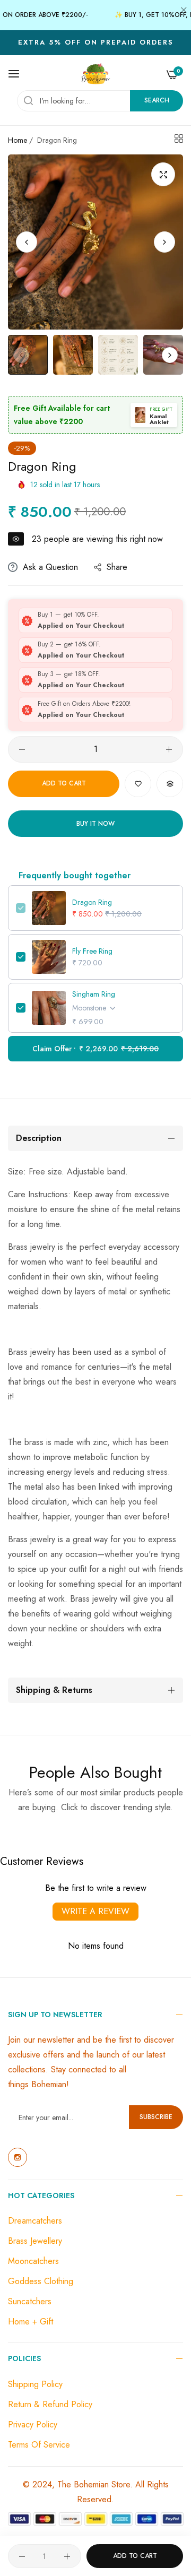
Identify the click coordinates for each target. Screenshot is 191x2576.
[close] (184, 11)
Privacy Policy (33, 2424)
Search (157, 100)
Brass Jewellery (35, 2241)
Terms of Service (39, 2445)
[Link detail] (18, 2157)
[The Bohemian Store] (96, 74)
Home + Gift (31, 2322)
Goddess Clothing (41, 2281)
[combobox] (100, 101)
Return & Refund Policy (50, 2404)
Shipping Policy (35, 2384)
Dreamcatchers (35, 2221)
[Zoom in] (163, 174)
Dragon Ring (92, 902)
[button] (164, 242)
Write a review (95, 1911)
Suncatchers (30, 2301)
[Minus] (22, 749)
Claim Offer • (95, 1049)
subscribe (156, 2117)
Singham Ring (94, 994)
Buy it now (95, 824)
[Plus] (169, 749)
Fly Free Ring (92, 951)
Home (18, 140)
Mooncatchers (33, 2261)
